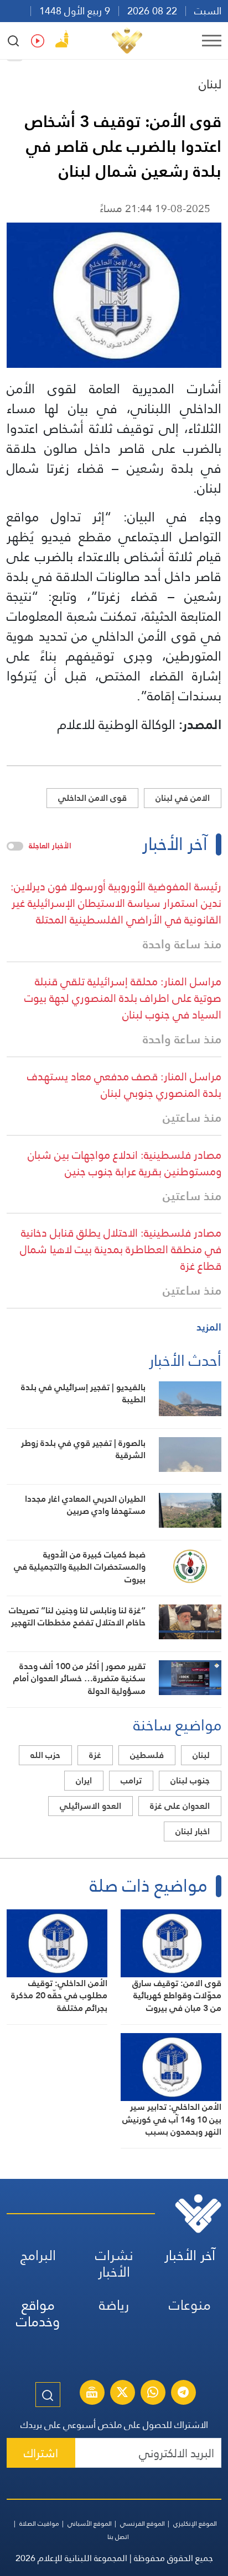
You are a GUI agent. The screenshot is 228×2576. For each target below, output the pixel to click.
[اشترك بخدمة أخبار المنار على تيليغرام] (183, 2394)
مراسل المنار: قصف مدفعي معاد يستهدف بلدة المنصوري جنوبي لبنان (124, 1085)
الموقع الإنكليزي (195, 2524)
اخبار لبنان (193, 1831)
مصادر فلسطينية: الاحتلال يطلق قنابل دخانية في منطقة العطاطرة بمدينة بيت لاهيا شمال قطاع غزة (121, 1249)
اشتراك (41, 2453)
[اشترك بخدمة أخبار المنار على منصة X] (122, 2394)
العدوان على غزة (180, 1806)
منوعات (190, 2305)
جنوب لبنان (190, 1780)
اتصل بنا (118, 2537)
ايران (84, 1780)
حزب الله (45, 1755)
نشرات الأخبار (114, 2264)
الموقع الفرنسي (142, 2524)
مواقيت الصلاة (39, 2524)
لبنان (210, 84)
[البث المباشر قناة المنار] (92, 2394)
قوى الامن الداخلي (92, 798)
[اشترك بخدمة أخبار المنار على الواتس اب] (153, 2394)
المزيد (209, 1327)
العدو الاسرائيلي (90, 1806)
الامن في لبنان (183, 798)
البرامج (38, 2255)
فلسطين (147, 1755)
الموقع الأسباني (90, 2524)
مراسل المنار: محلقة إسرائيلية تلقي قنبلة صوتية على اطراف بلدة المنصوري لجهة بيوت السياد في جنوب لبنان (123, 998)
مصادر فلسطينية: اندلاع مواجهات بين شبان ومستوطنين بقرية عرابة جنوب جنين (125, 1163)
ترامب (131, 1780)
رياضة (114, 2305)
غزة (95, 1755)
